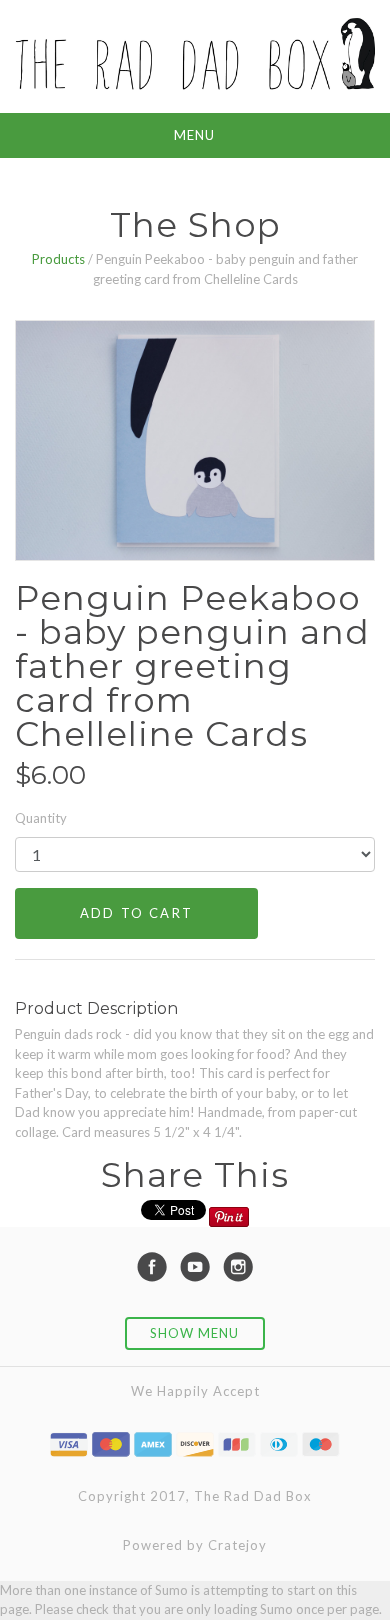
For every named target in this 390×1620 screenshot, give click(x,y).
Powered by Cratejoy (195, 1545)
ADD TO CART (136, 913)
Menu (194, 135)
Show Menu (194, 1333)
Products (58, 259)
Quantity (41, 818)
